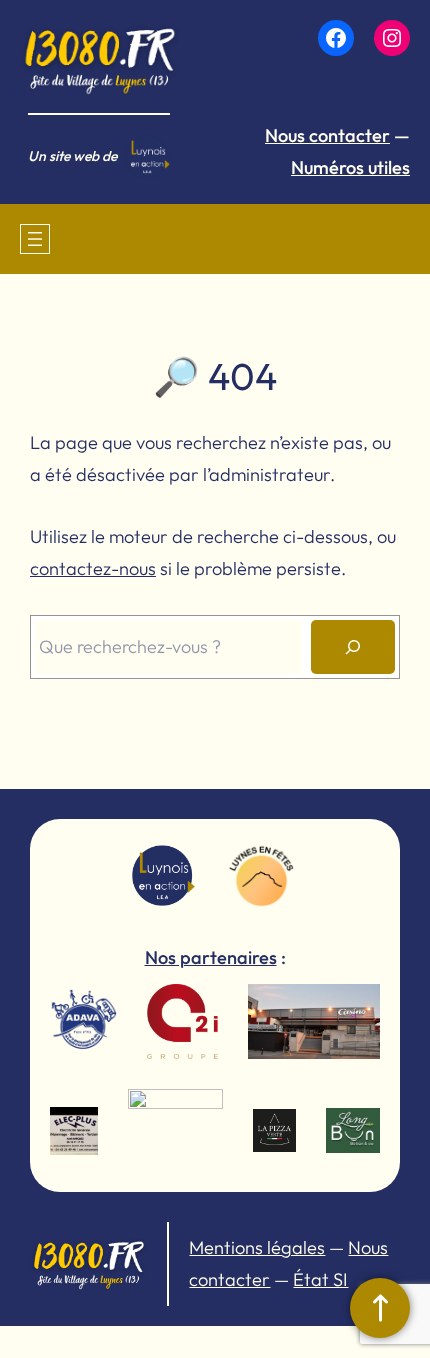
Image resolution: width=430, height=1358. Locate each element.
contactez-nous (93, 568)
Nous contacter (327, 135)
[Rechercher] (353, 647)
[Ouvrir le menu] (35, 239)
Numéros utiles (350, 167)
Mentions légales (257, 1247)
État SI (320, 1279)
